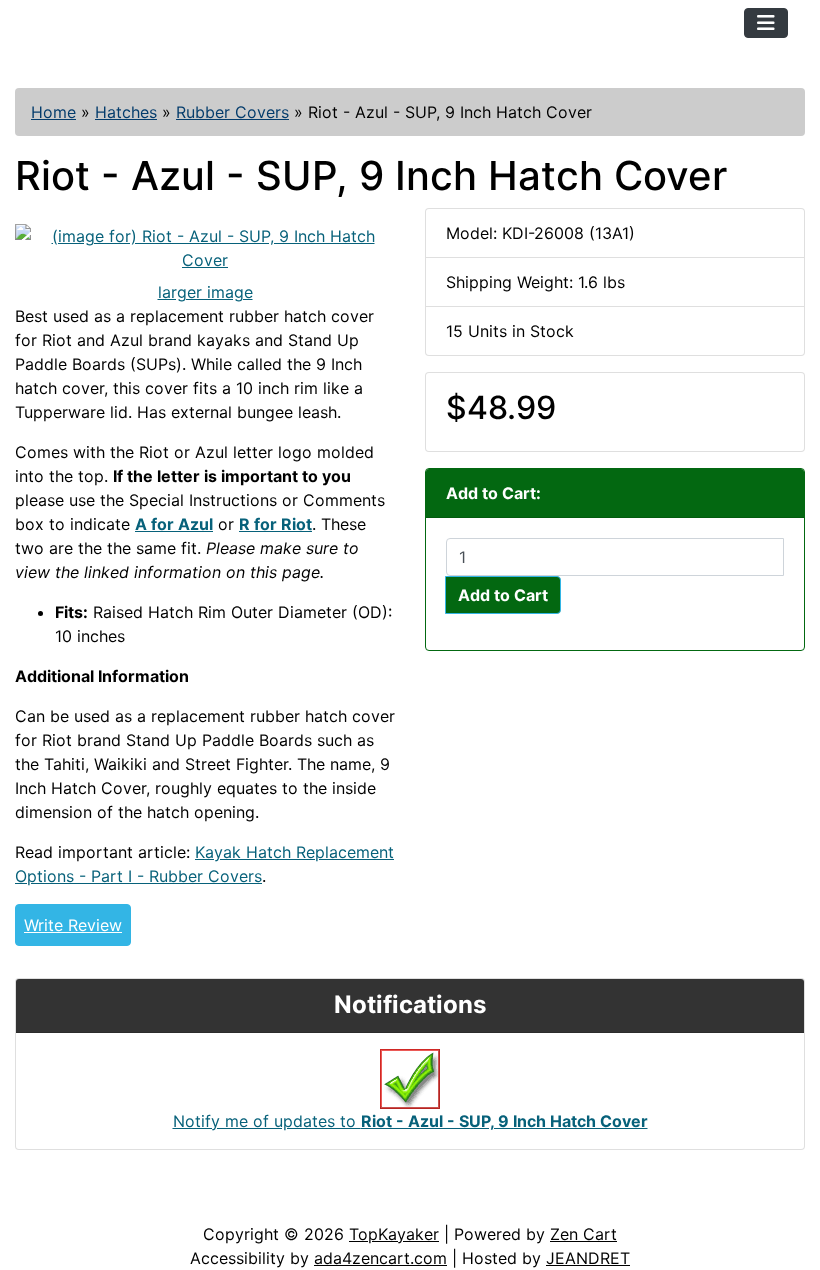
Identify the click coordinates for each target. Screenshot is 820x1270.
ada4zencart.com (380, 1258)
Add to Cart (503, 595)
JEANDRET (588, 1258)
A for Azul (174, 524)
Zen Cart (583, 1234)
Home (53, 112)
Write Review (73, 925)
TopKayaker (394, 1234)
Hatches (126, 112)
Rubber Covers (232, 112)
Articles (61, 1202)
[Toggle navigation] (766, 23)
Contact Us (167, 1202)
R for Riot (275, 524)
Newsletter (287, 1202)
